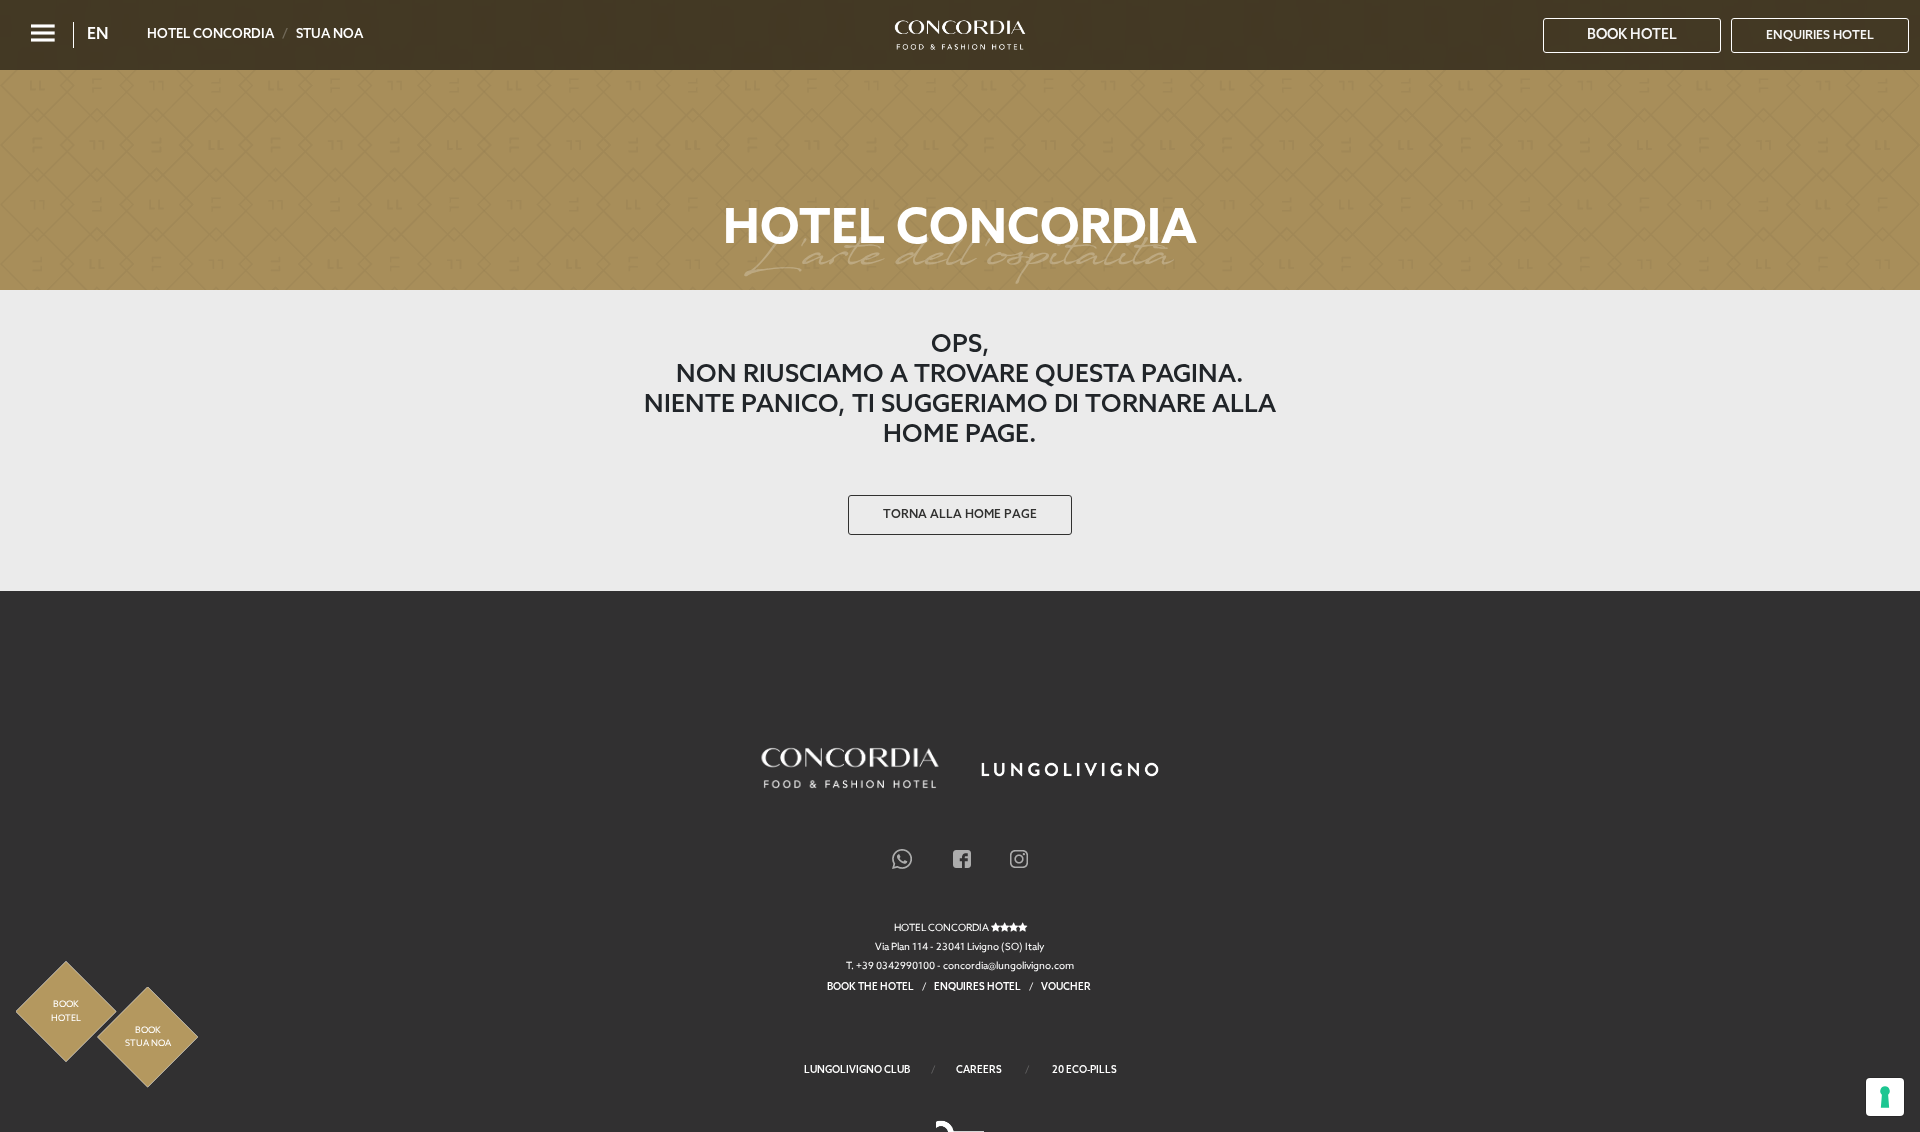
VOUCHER (1067, 987)
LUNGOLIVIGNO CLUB (857, 1070)
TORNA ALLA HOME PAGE (960, 515)
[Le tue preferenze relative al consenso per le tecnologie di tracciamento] (1885, 1097)
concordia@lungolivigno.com (1008, 966)
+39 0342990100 (895, 966)
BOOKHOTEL (66, 1011)
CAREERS (979, 1070)
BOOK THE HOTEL (870, 987)
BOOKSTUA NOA (148, 1037)
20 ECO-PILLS (1084, 1070)
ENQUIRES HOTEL (977, 987)
